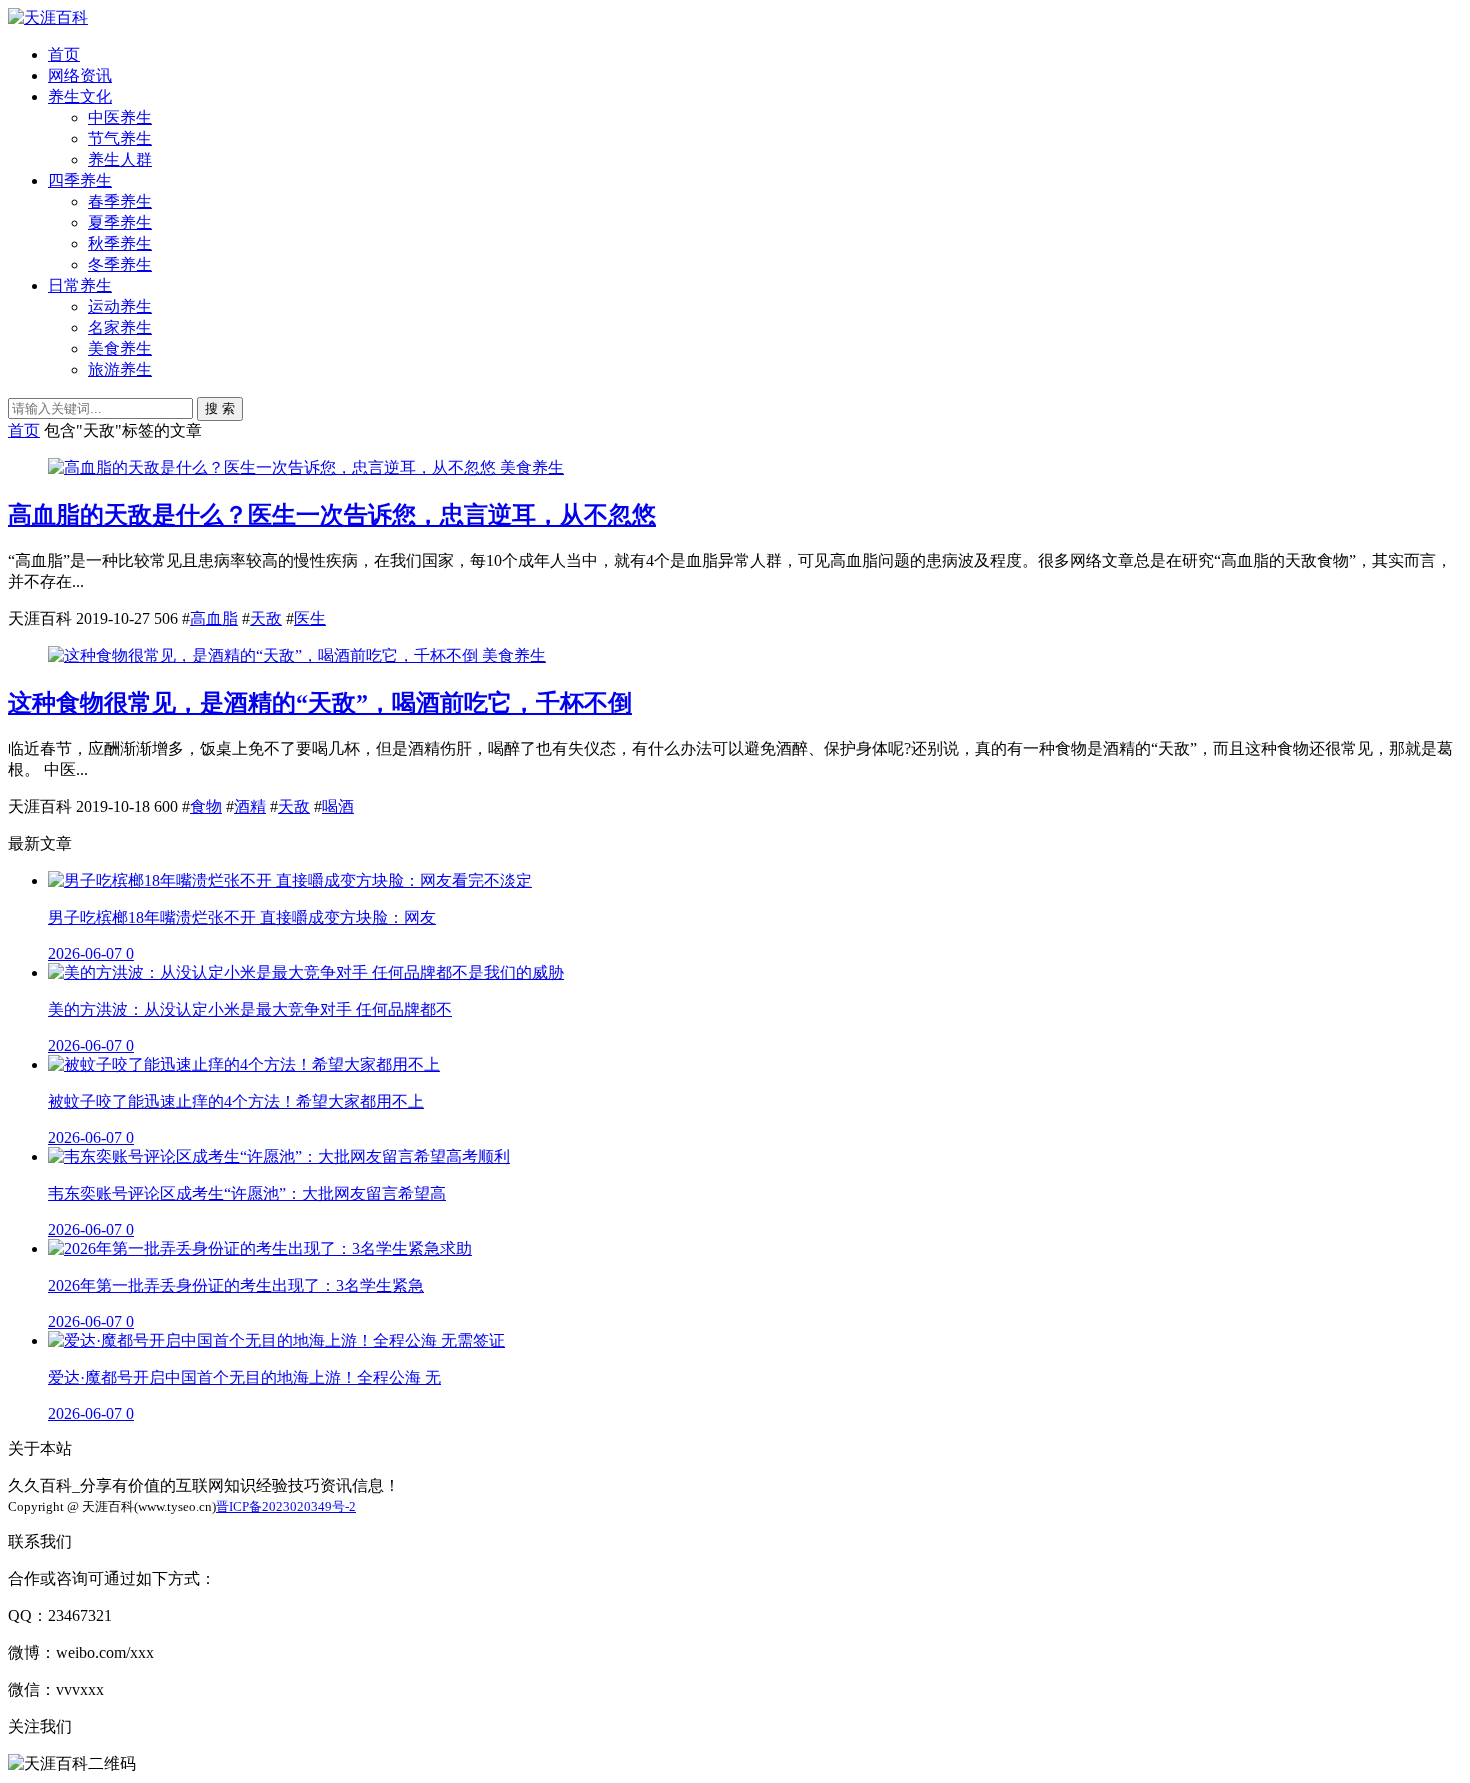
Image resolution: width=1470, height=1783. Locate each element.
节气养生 (120, 138)
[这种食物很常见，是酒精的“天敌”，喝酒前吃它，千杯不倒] (265, 655)
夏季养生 (120, 222)
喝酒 (338, 806)
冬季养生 (120, 264)
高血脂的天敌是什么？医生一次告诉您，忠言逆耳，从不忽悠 (332, 515)
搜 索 (220, 408)
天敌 (266, 618)
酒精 (250, 806)
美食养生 (120, 348)
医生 (310, 618)
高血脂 (214, 618)
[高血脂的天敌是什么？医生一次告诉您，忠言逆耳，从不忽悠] (274, 467)
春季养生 (120, 201)
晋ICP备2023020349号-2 (286, 1506)
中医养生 (120, 117)
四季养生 (80, 180)
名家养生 (120, 327)
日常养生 (80, 285)
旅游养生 (120, 369)
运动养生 (120, 306)
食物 (206, 806)
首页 (64, 54)
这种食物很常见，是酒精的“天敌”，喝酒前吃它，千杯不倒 (320, 703)
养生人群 (120, 159)
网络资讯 (80, 75)
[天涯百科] (48, 17)
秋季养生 (120, 243)
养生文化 (80, 96)
